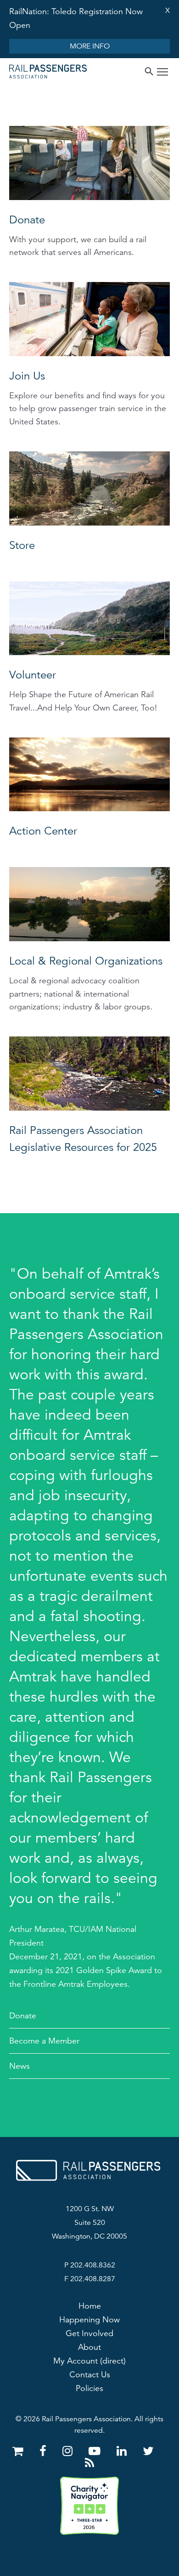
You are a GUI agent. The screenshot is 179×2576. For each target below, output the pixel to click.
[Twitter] (148, 2451)
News (20, 2066)
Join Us (27, 376)
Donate (27, 220)
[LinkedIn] (123, 2451)
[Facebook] (45, 2451)
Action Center (43, 831)
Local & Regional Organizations (86, 961)
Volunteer (33, 675)
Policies (89, 2388)
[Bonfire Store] (20, 2451)
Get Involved (89, 2333)
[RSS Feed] (89, 2463)
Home (90, 2306)
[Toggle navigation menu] (162, 73)
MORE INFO (90, 46)
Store (22, 545)
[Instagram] (69, 2451)
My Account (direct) (89, 2361)
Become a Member (44, 2041)
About (89, 2347)
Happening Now (89, 2320)
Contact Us (90, 2375)
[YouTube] (96, 2451)
